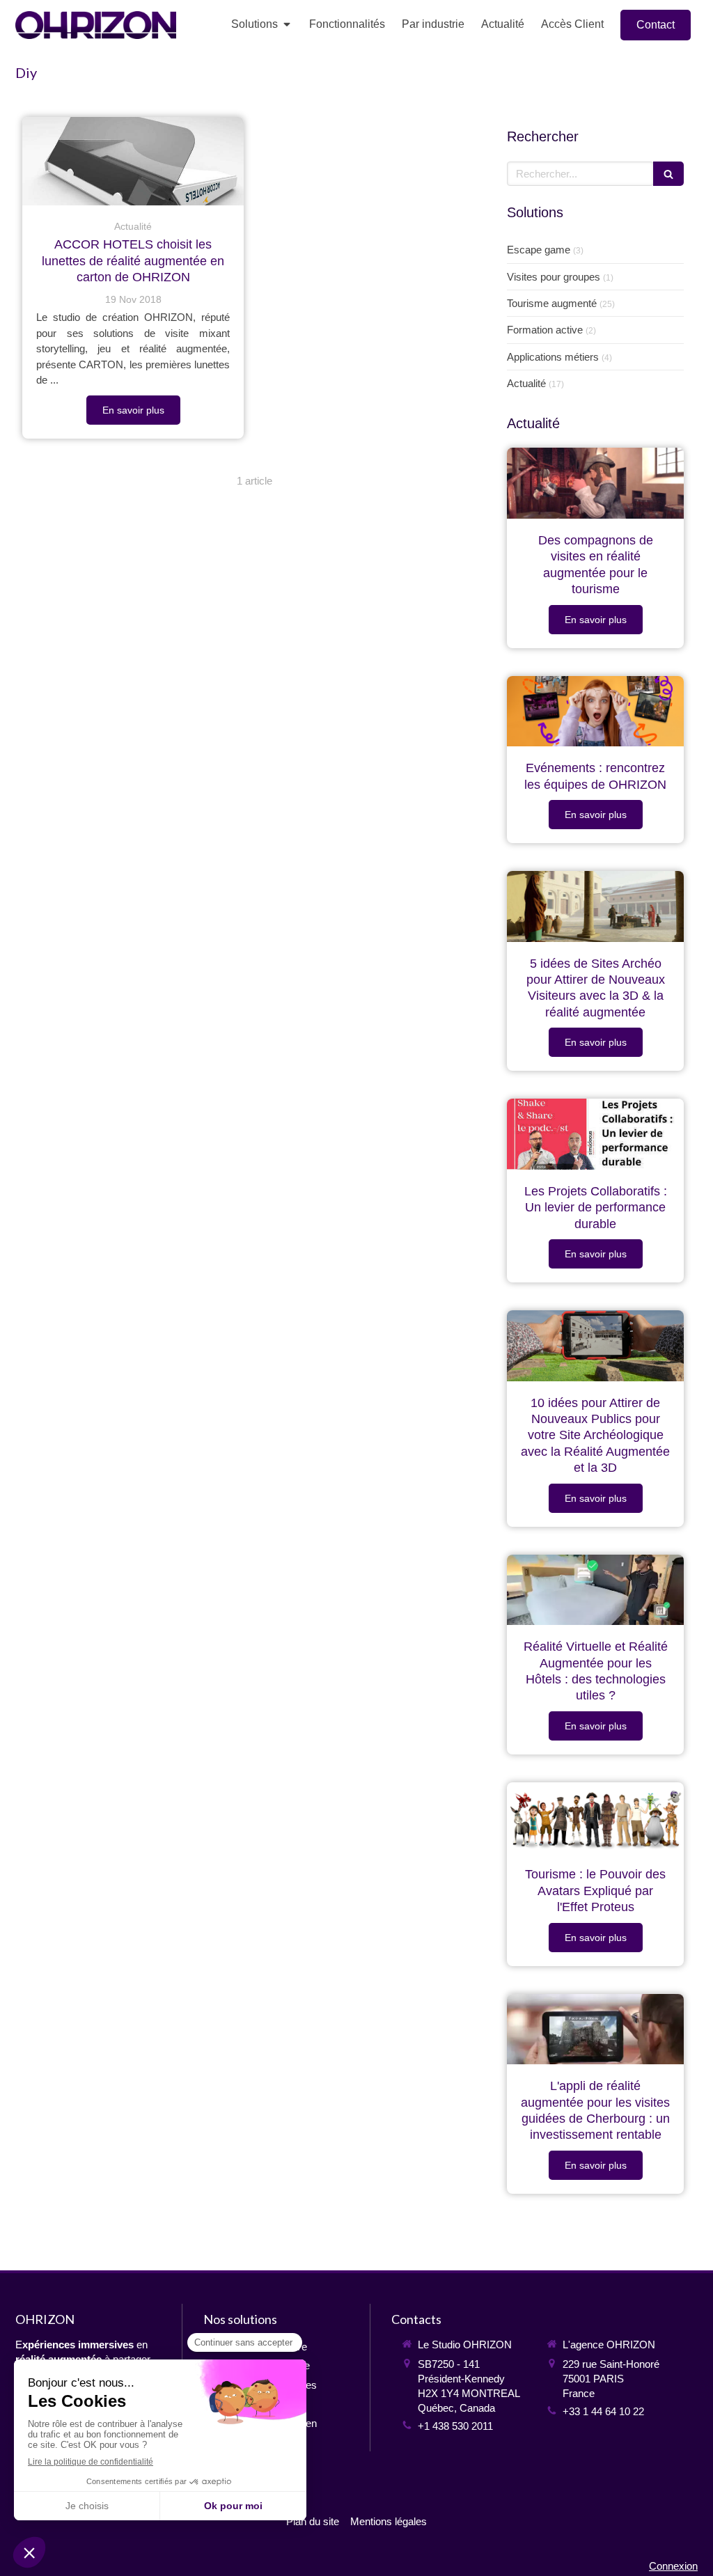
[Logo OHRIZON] (96, 35)
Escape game (539, 250)
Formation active (545, 330)
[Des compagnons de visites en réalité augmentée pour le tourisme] (595, 483)
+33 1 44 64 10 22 (603, 2411)
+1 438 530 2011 (455, 2426)
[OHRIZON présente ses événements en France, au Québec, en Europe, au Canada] (595, 712)
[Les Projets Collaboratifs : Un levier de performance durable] (595, 1134)
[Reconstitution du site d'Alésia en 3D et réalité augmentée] (595, 906)
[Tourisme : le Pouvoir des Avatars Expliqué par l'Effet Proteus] (595, 1818)
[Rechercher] (668, 174)
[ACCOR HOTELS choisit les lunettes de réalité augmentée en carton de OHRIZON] (133, 161)
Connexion (673, 2566)
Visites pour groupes (554, 277)
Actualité (526, 383)
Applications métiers (553, 357)
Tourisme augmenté (552, 303)
